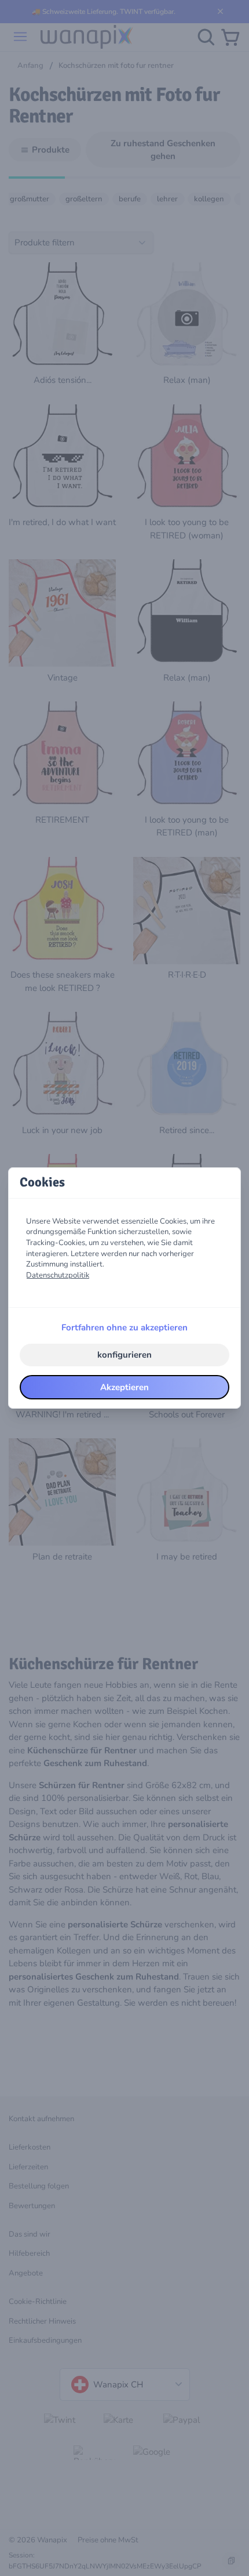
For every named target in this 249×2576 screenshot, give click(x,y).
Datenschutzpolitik (58, 1275)
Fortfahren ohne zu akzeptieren (124, 1327)
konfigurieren (124, 1355)
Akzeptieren (124, 1387)
